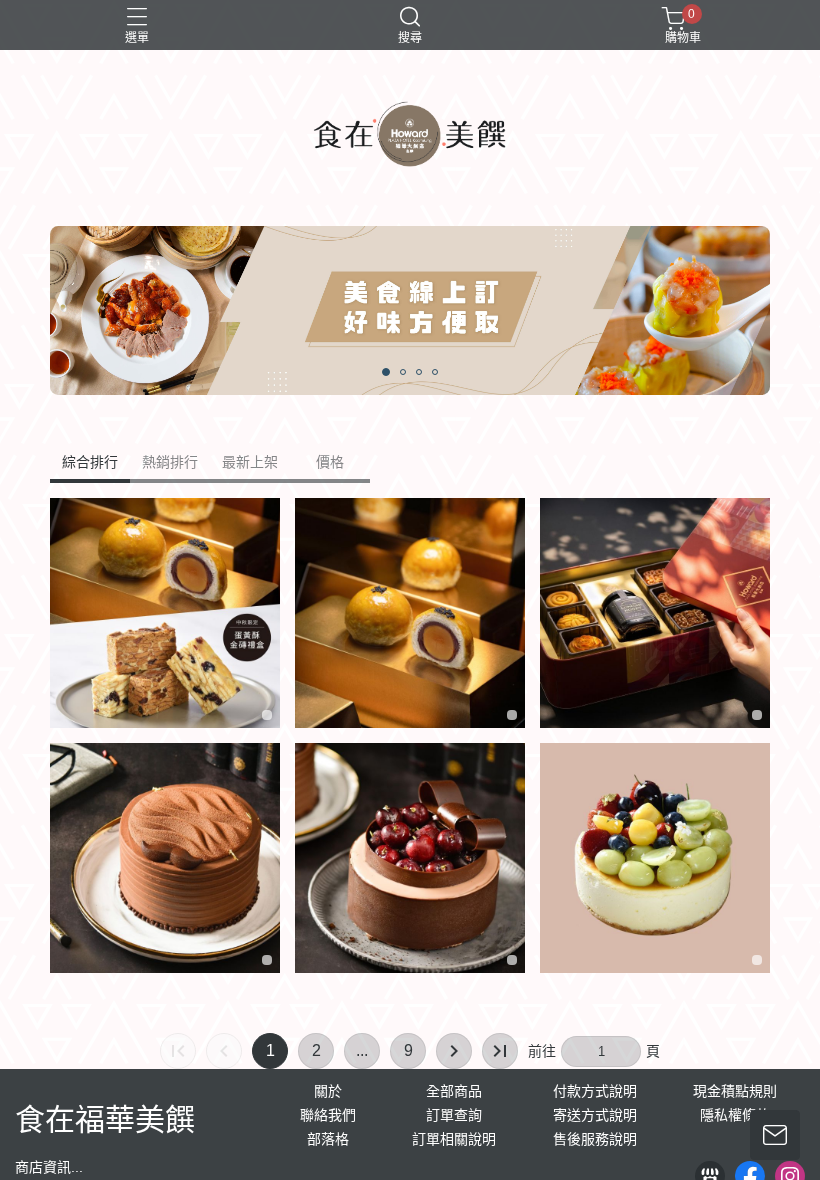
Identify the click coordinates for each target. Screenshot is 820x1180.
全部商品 (454, 1091)
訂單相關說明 (454, 1139)
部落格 (328, 1139)
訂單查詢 (454, 1115)
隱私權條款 (735, 1115)
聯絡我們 (328, 1115)
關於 (328, 1091)
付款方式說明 (595, 1091)
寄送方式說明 (595, 1115)
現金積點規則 (735, 1091)
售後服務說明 (595, 1139)
